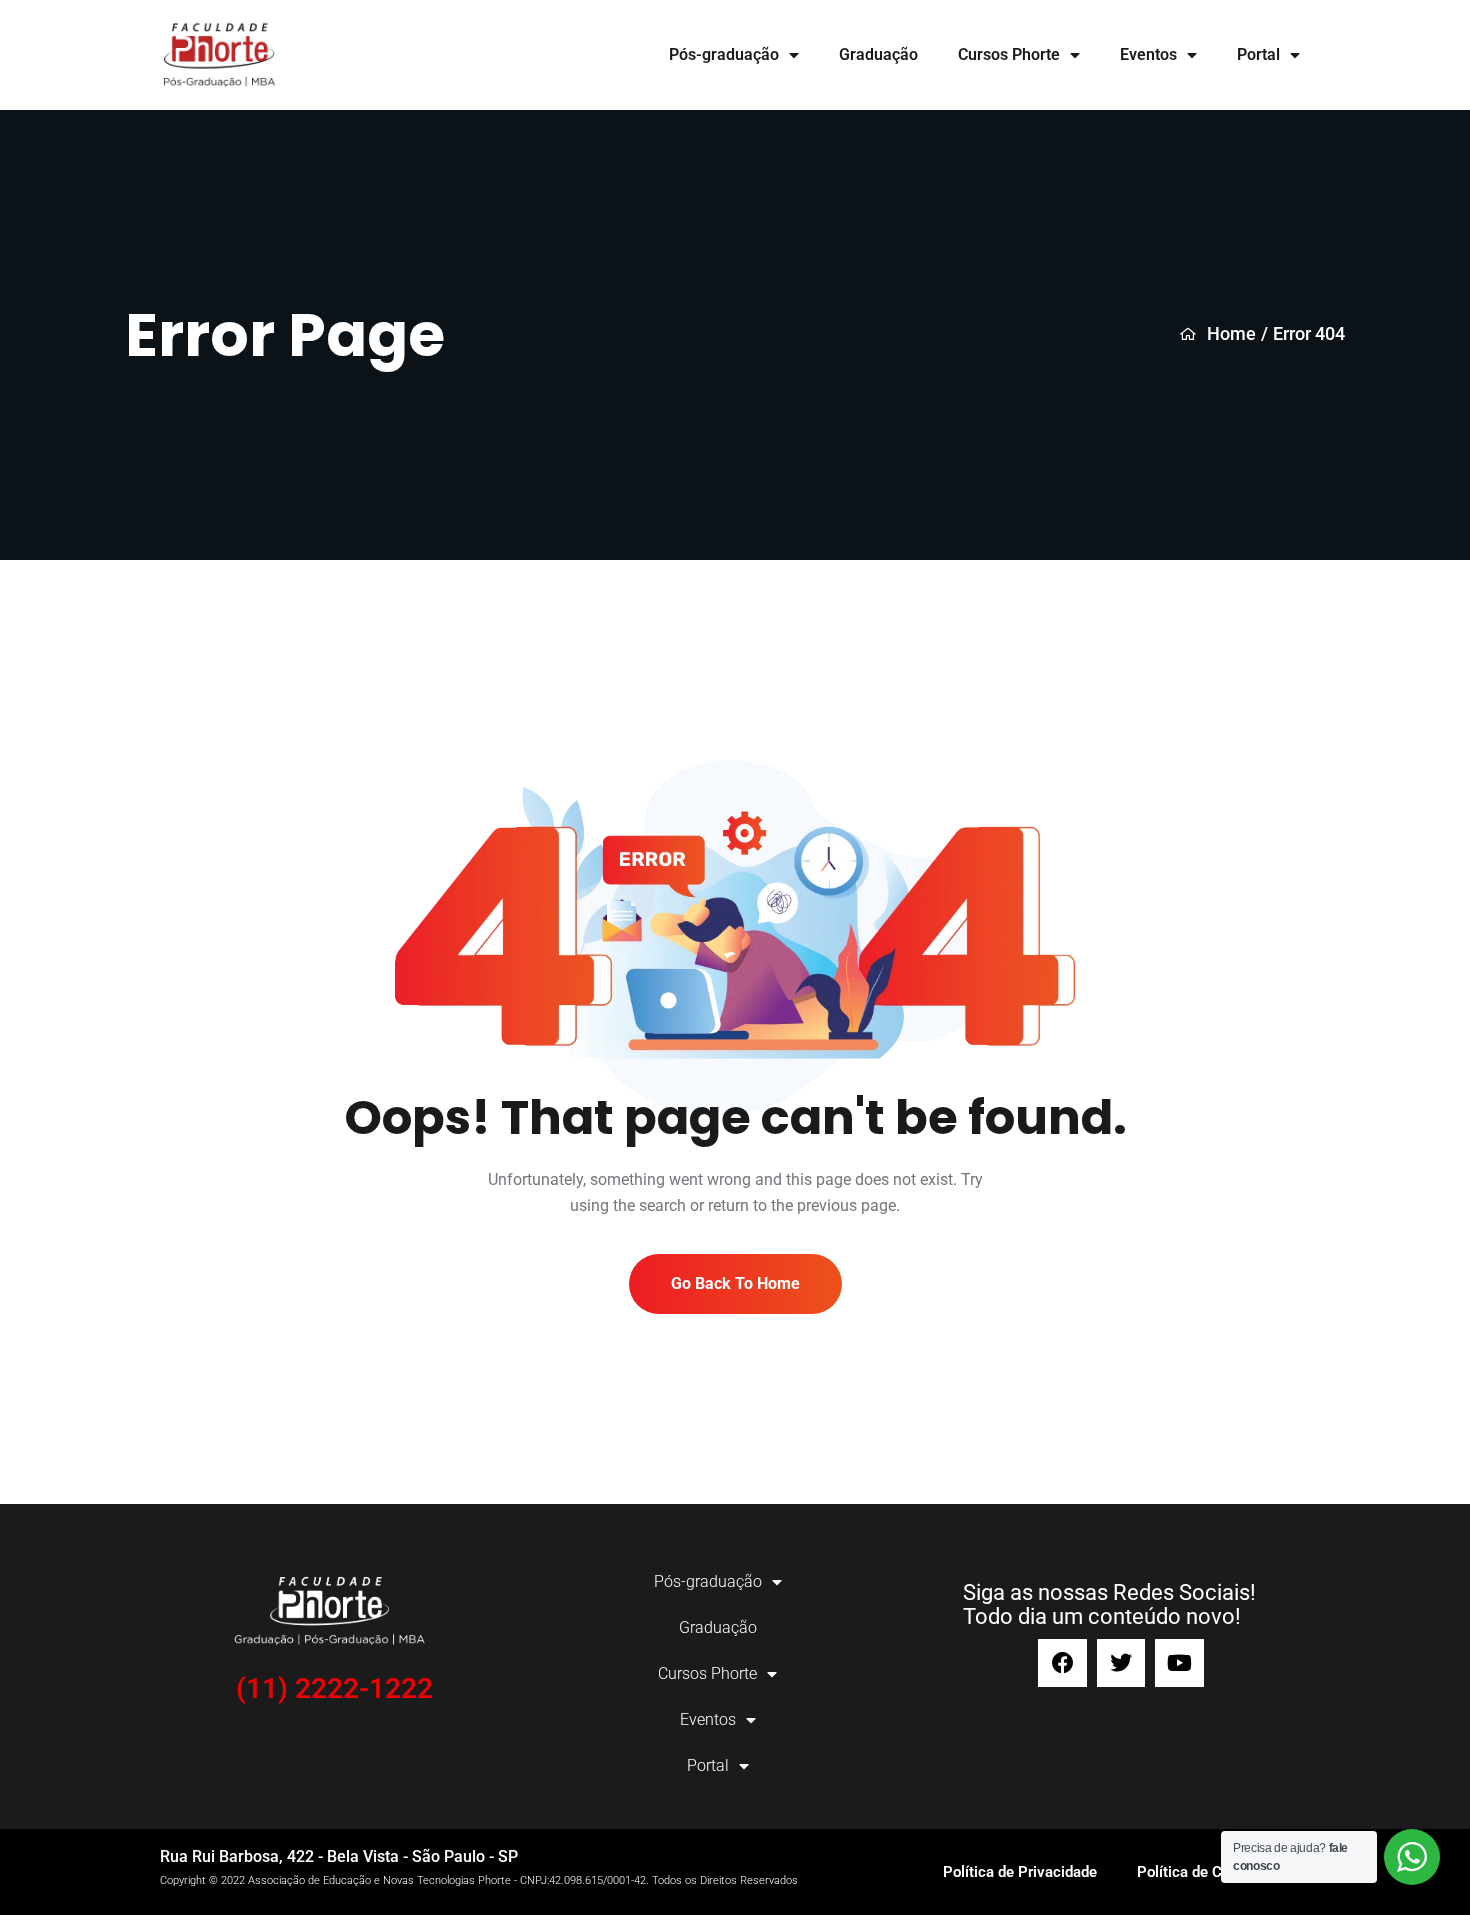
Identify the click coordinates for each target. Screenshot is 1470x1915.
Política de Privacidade (1020, 1872)
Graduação (878, 54)
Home (1231, 333)
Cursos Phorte (1009, 54)
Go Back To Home (735, 1283)
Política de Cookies (1201, 1872)
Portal (1258, 54)
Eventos (1148, 54)
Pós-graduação (724, 54)
